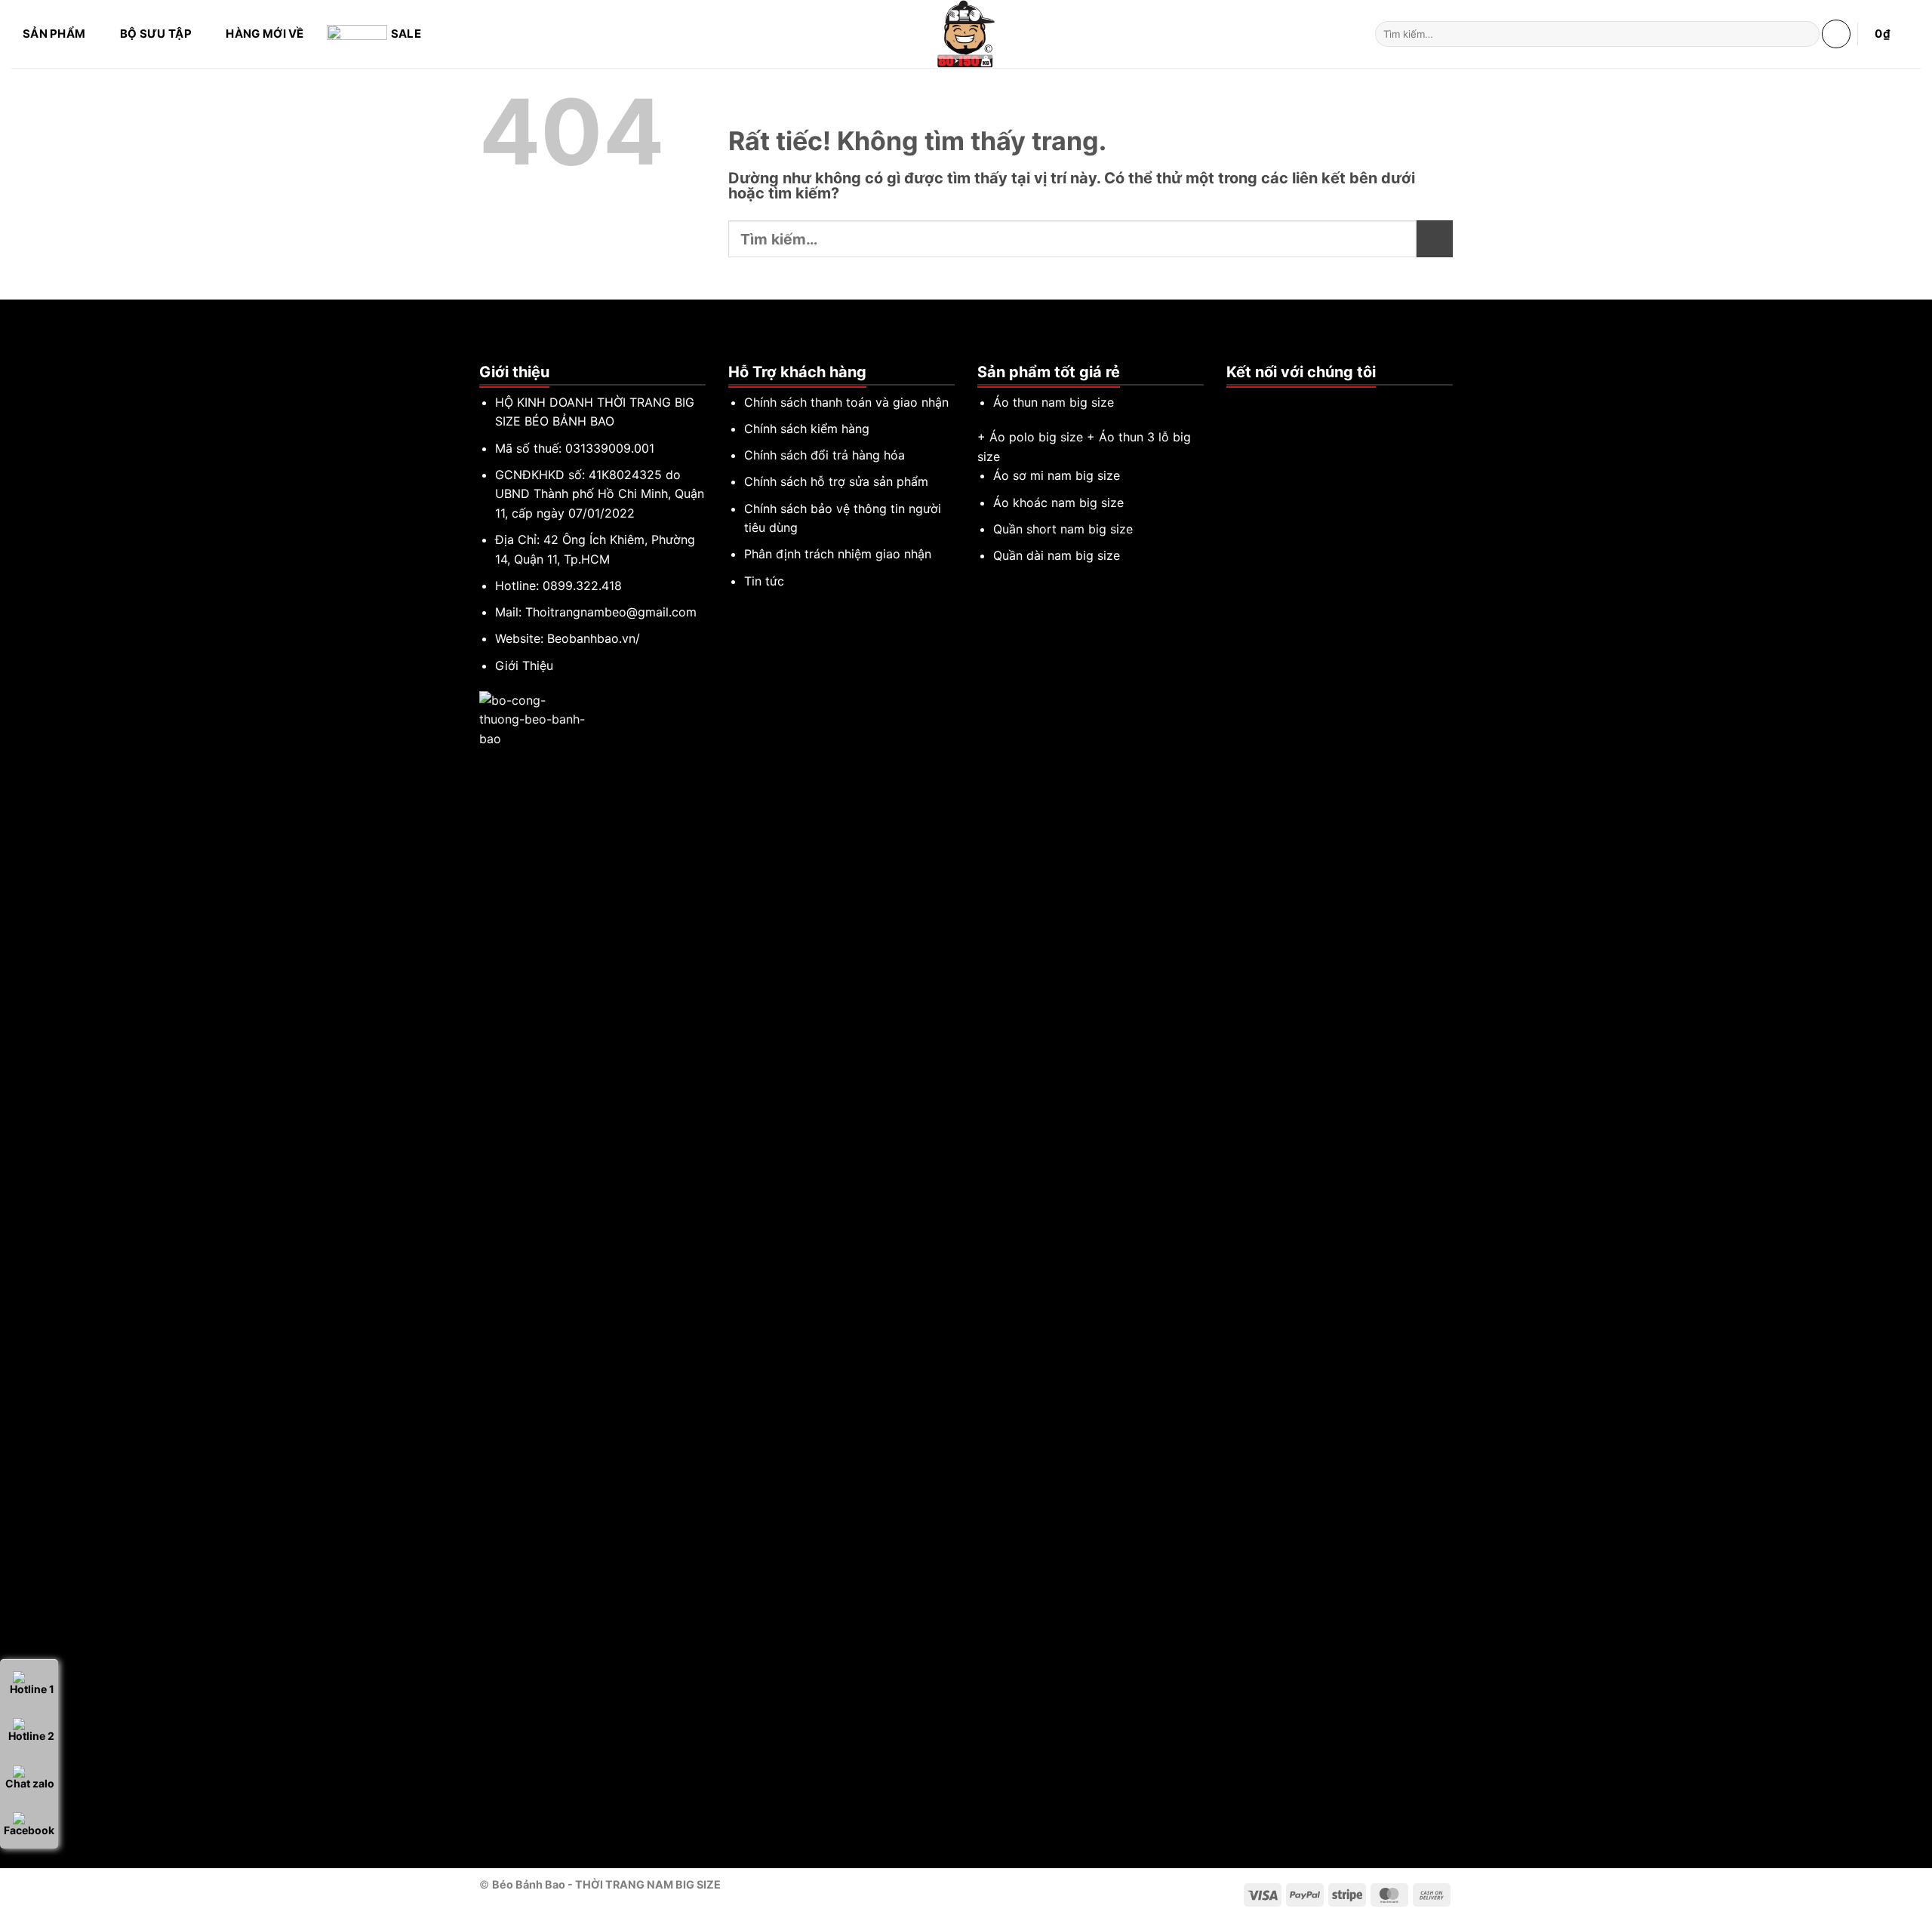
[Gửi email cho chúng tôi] (1272, 403)
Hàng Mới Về (265, 34)
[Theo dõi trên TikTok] (1254, 403)
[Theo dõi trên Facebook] (1235, 403)
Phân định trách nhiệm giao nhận (838, 554)
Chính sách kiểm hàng (807, 429)
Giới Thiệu (524, 665)
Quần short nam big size (1063, 529)
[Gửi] (1805, 34)
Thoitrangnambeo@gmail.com (611, 612)
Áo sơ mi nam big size (1057, 475)
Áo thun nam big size (1054, 402)
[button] (1836, 34)
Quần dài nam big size (1057, 555)
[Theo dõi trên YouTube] (1291, 403)
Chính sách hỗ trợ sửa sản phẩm (836, 481)
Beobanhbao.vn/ (594, 638)
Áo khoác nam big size (1058, 503)
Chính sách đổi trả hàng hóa (824, 455)
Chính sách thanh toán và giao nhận (846, 402)
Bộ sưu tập (156, 34)
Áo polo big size (1036, 437)
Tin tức (764, 581)
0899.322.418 (582, 585)
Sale (406, 34)
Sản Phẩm (54, 34)
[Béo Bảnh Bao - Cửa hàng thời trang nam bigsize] (966, 34)
